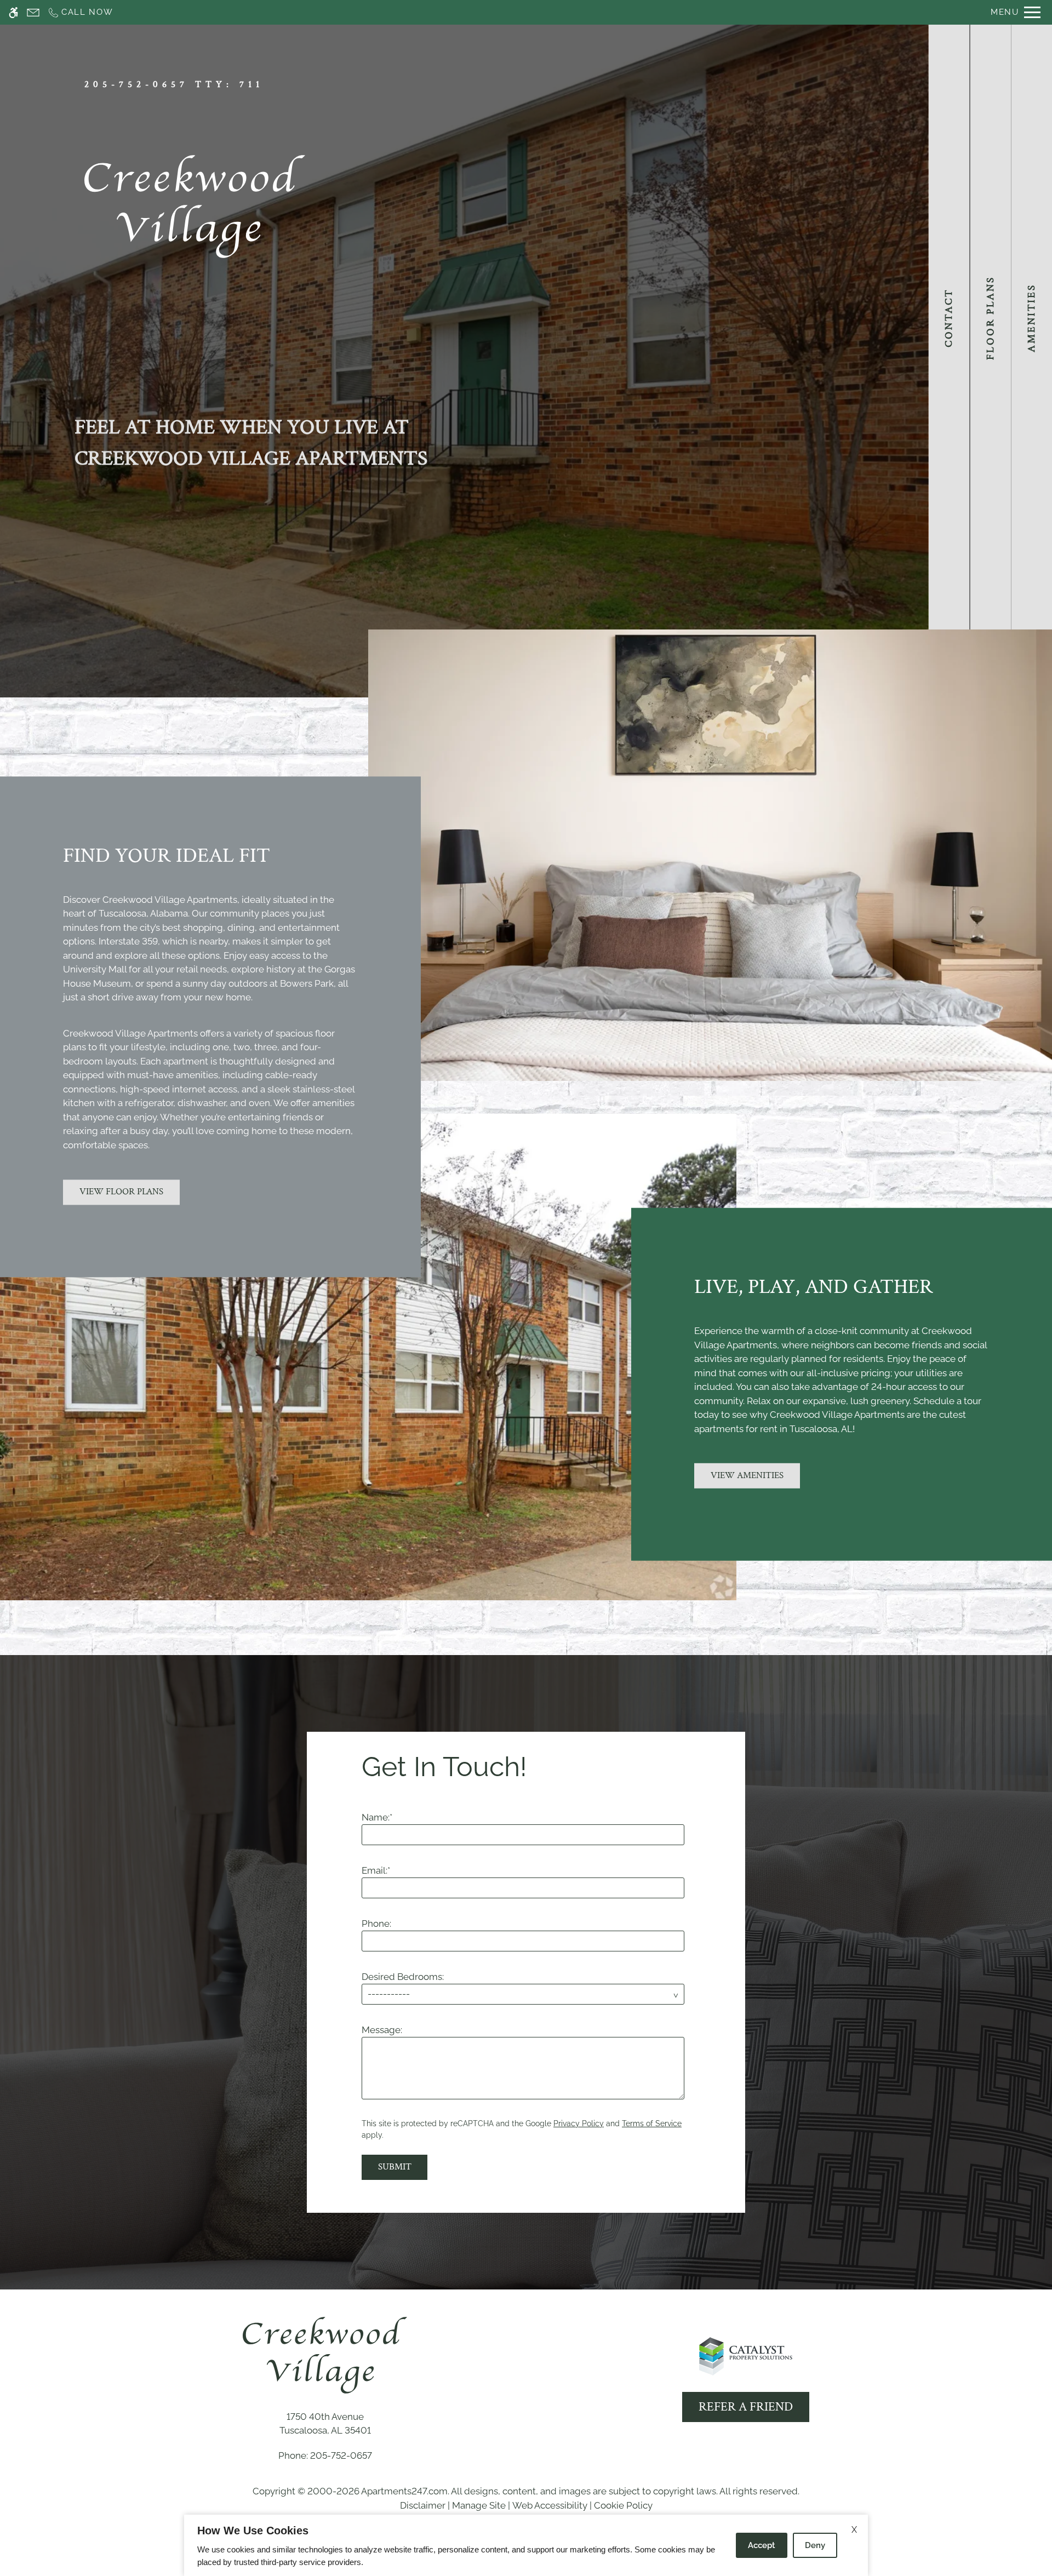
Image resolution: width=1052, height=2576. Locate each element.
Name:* (377, 1817)
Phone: (376, 1924)
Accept (762, 2545)
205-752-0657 (174, 84)
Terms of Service (652, 2123)
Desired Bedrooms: (403, 1977)
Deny (815, 2545)
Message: (382, 2030)
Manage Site (479, 2505)
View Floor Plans (121, 1192)
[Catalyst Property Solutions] (746, 2356)
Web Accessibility (550, 2505)
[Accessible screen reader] (13, 12)
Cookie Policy (623, 2505)
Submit (395, 2167)
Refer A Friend (746, 2407)
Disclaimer (423, 2505)
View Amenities (747, 1475)
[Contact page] (33, 12)
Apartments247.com (404, 2491)
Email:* (376, 1870)
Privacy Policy (579, 2123)
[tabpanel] (526, 1961)
